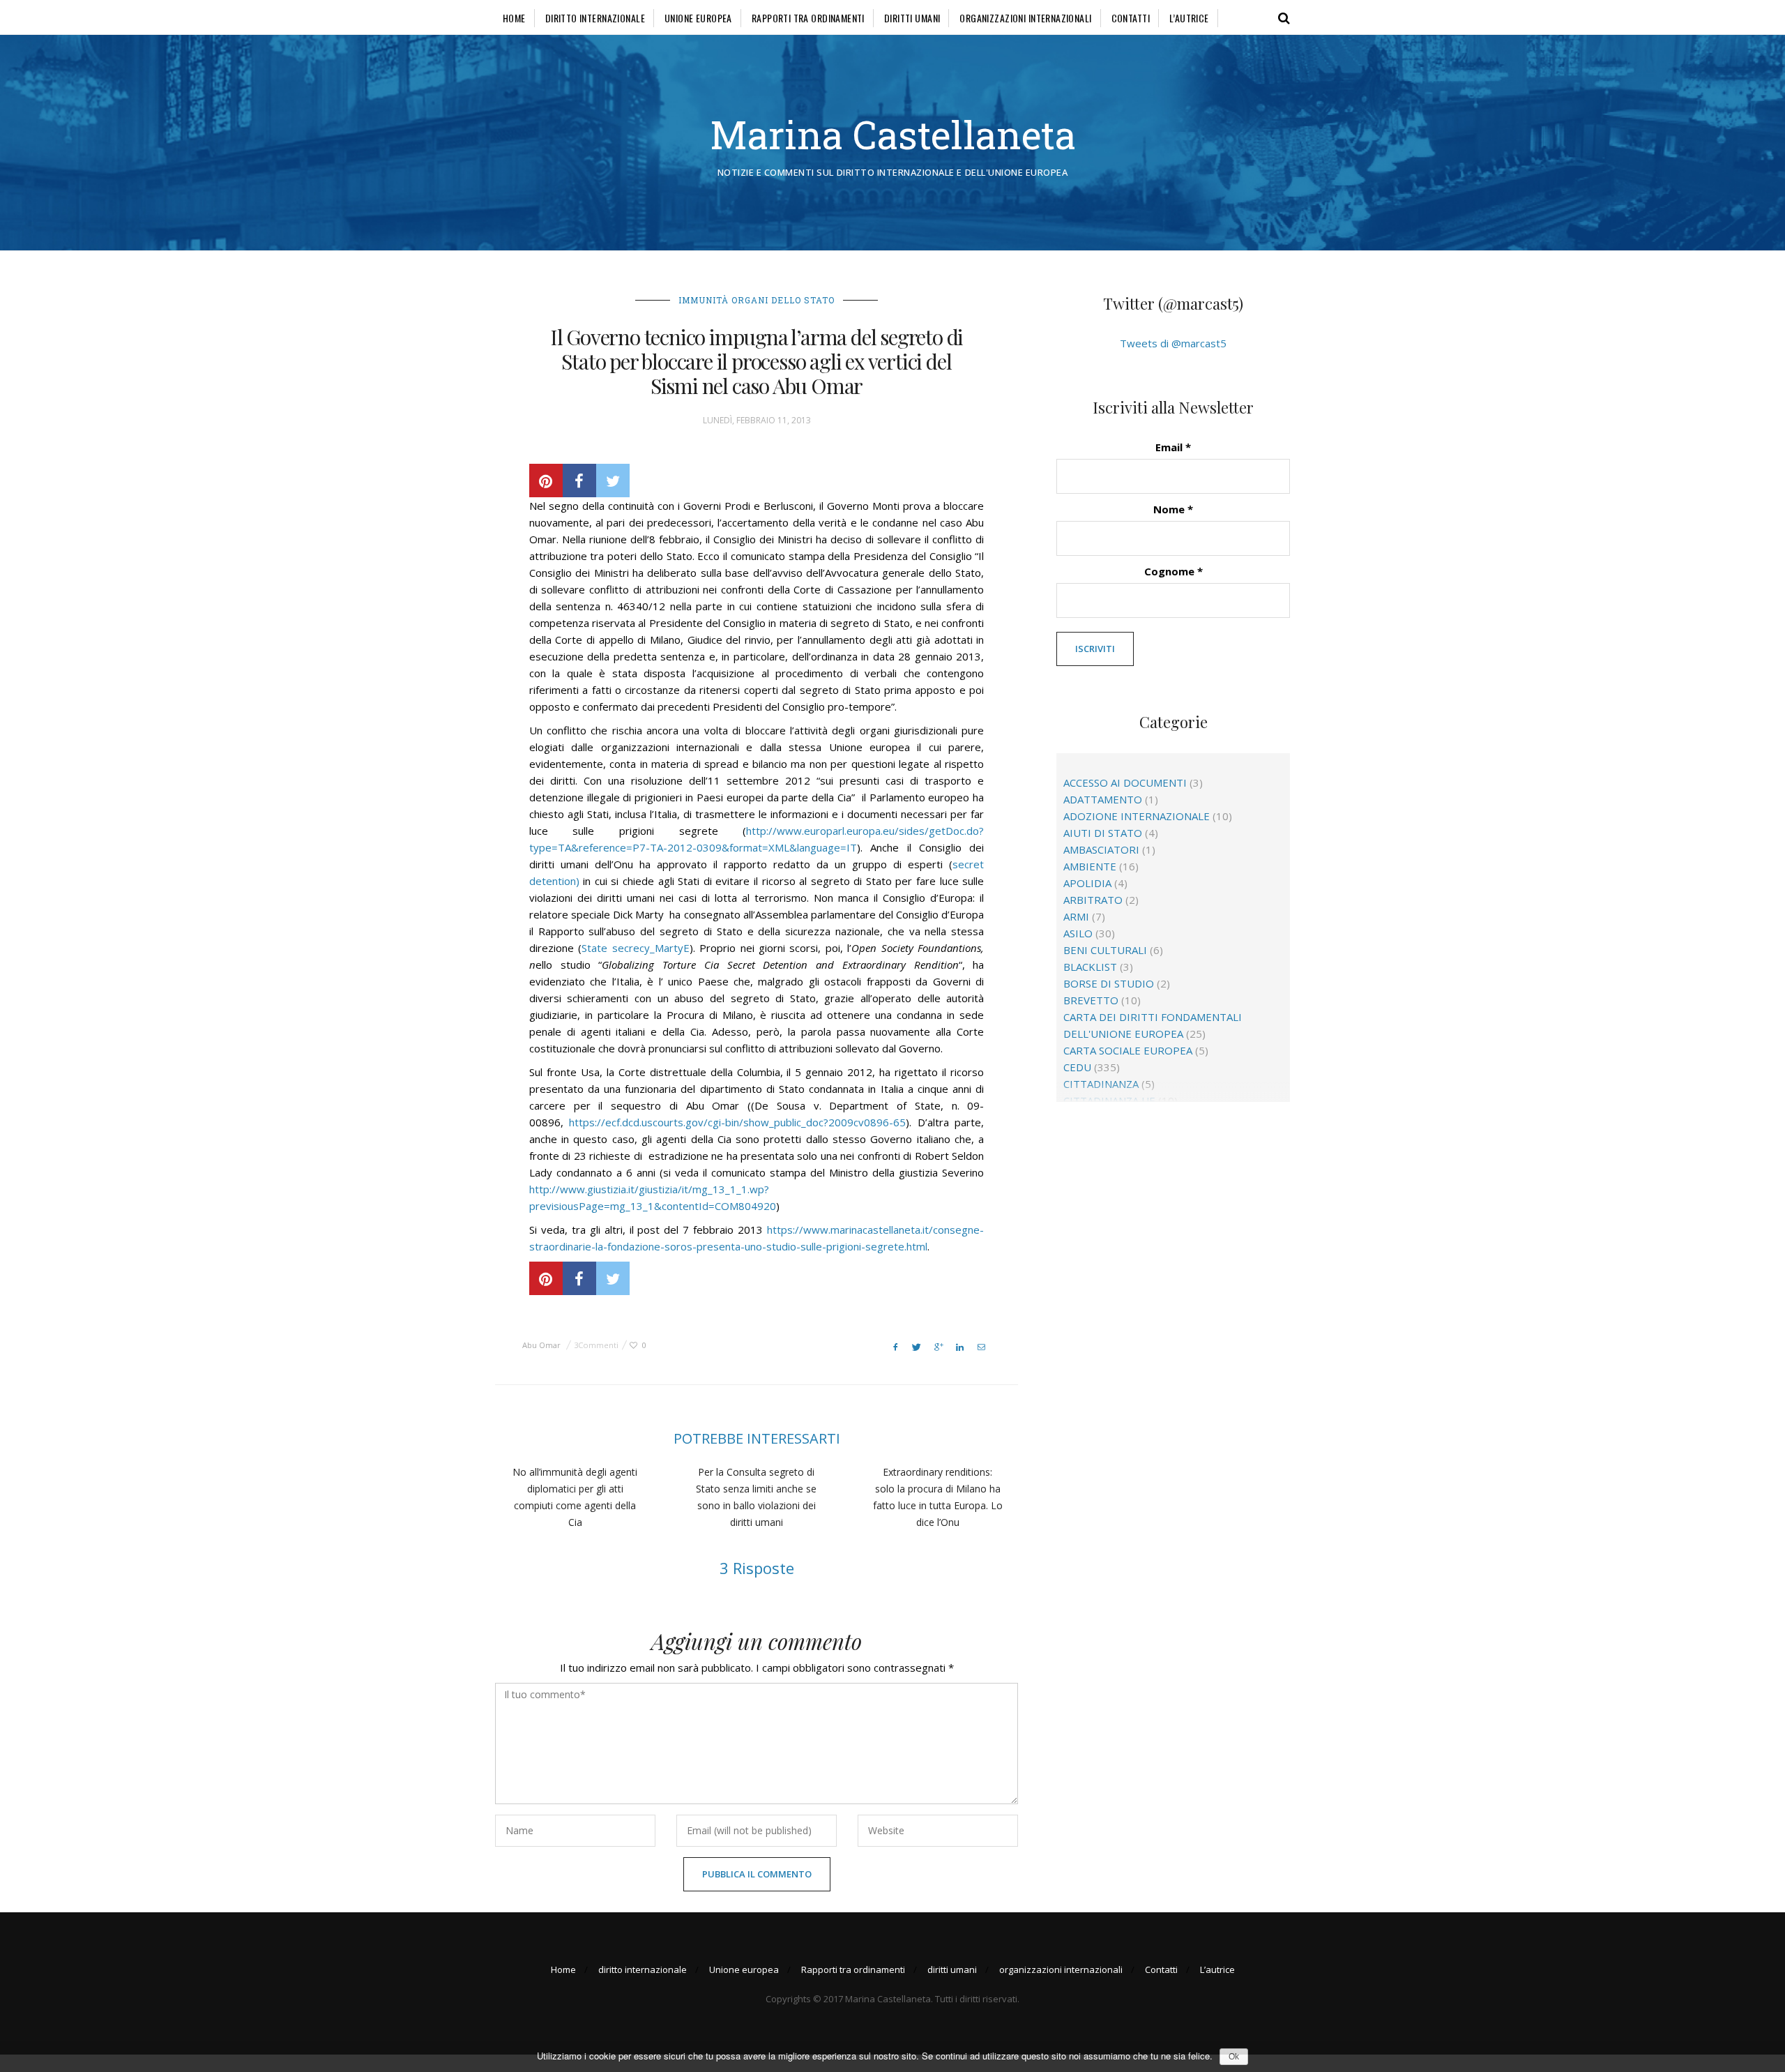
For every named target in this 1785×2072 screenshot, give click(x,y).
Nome (1173, 509)
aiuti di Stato (1103, 833)
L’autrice (1189, 18)
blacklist (1090, 967)
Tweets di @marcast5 (1173, 343)
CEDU (1077, 1067)
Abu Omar (541, 1345)
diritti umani (912, 18)
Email (1173, 447)
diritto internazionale (595, 18)
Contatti (1131, 18)
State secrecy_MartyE (635, 948)
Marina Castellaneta (893, 134)
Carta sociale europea (1128, 1050)
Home (514, 18)
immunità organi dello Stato (757, 300)
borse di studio (1109, 983)
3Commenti (596, 1345)
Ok (1234, 2057)
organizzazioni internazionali (1025, 18)
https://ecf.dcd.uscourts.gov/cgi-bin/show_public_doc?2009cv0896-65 (737, 1122)
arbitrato (1093, 900)
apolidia (1087, 883)
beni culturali (1105, 950)
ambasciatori (1101, 849)
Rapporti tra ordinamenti (808, 18)
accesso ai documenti (1125, 782)
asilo (1078, 933)
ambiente (1090, 866)
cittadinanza (1101, 1084)
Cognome (1173, 571)
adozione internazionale (1137, 816)
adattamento (1103, 799)
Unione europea (698, 18)
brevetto (1091, 1000)
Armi (1076, 916)
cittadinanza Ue (1109, 1101)
